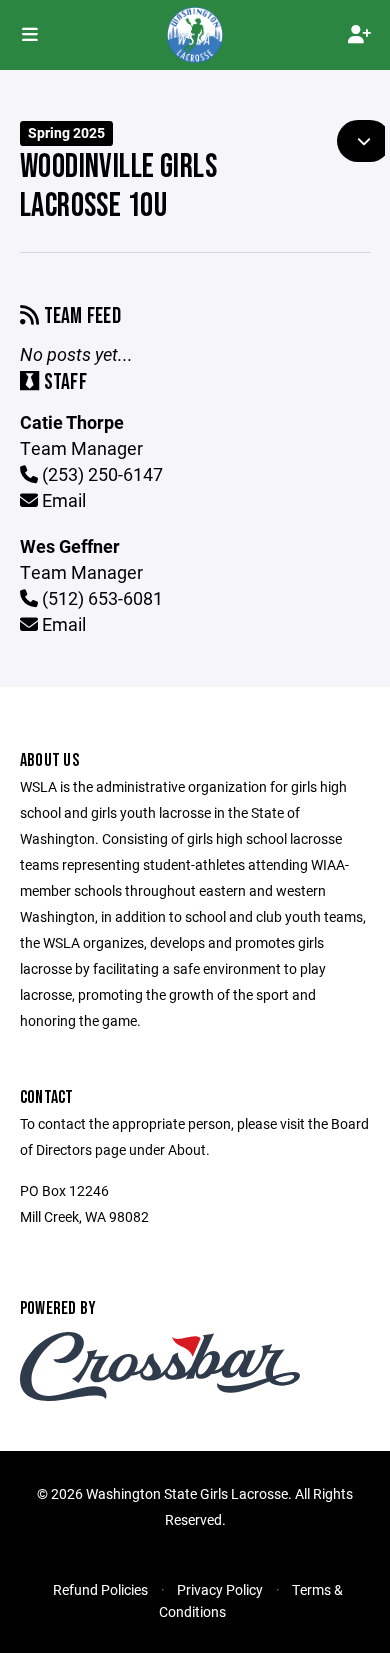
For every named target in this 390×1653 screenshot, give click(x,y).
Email (62, 500)
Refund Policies (100, 1589)
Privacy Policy (220, 1589)
